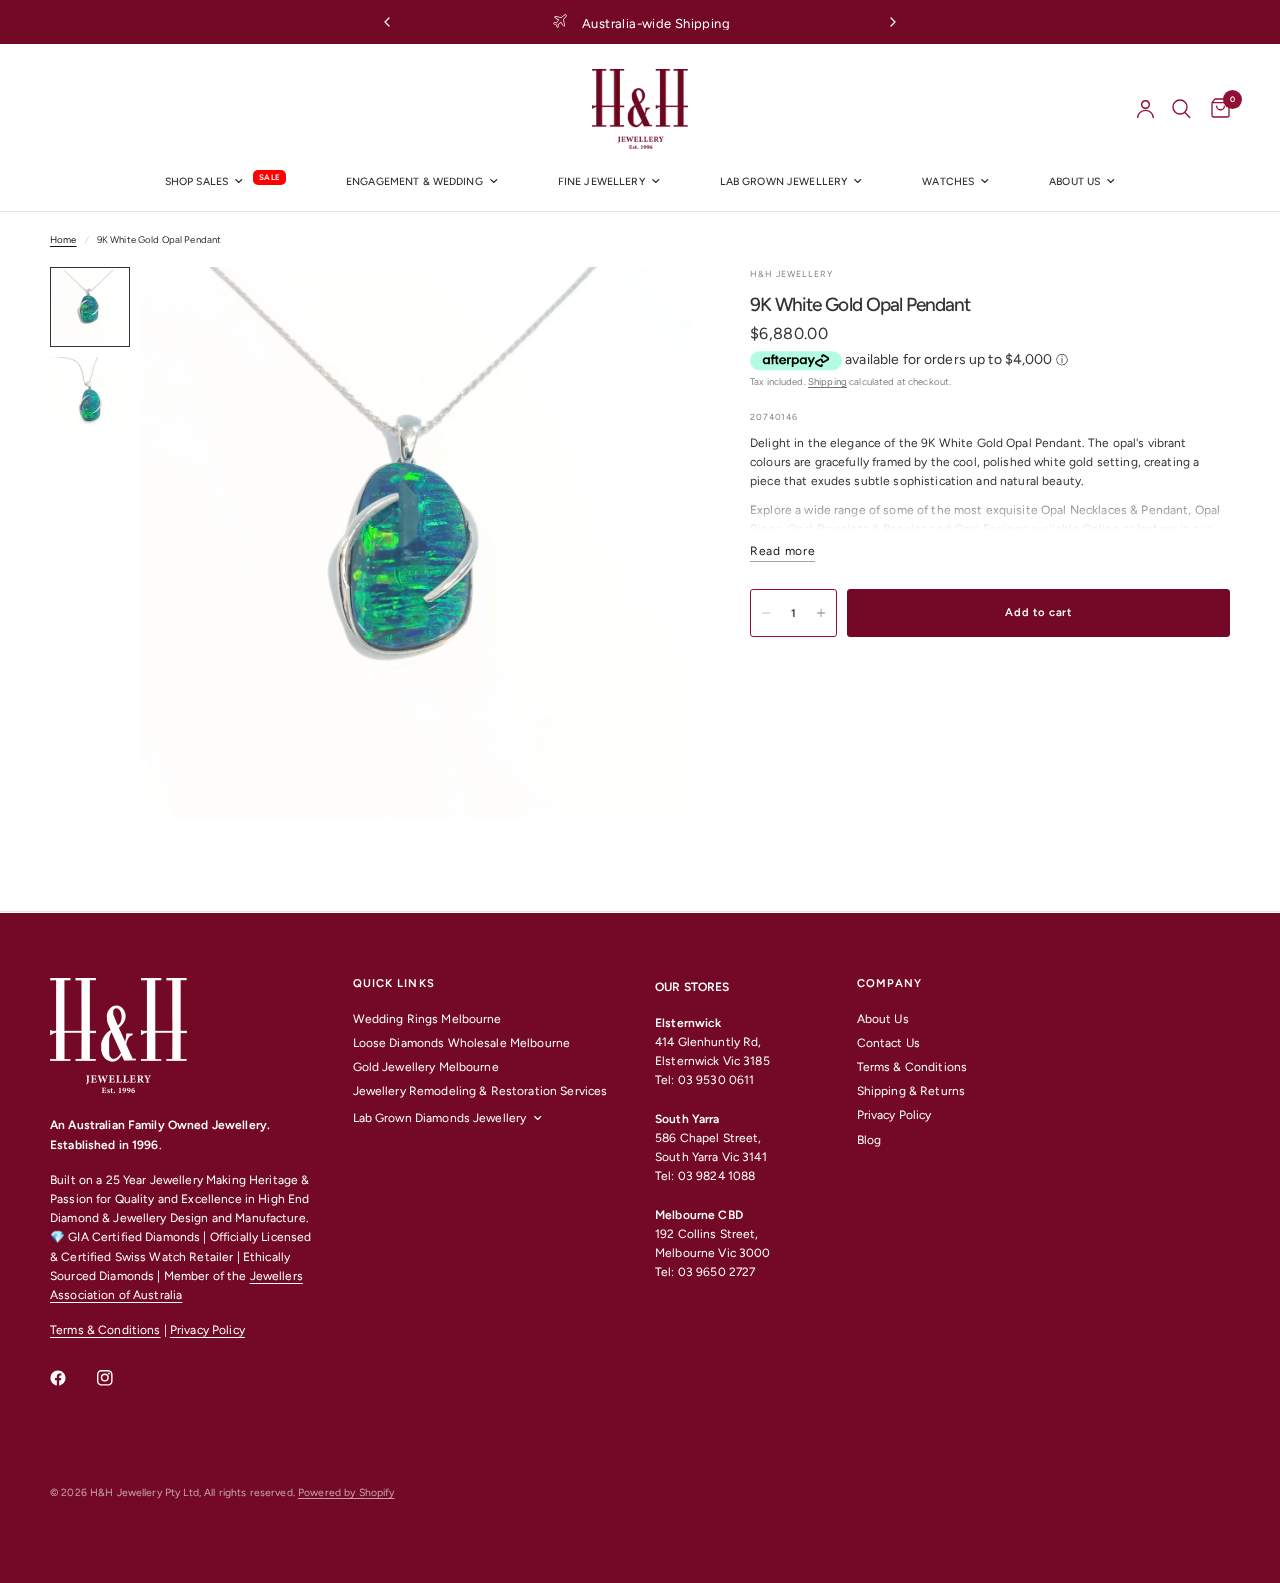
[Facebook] (72, 1378)
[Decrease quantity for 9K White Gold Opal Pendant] (766, 613)
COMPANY (890, 983)
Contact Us (888, 1043)
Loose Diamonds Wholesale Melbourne (462, 1043)
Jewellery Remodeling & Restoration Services (480, 1091)
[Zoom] (649, 309)
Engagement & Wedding (414, 181)
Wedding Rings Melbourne (427, 1019)
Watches (948, 181)
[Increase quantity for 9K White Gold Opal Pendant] (821, 613)
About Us (883, 1019)
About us (1074, 181)
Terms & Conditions (105, 1330)
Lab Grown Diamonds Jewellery (440, 1118)
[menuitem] (225, 182)
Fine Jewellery (601, 181)
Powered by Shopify (346, 1492)
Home (63, 239)
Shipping (827, 381)
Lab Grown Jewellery (784, 181)
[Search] (1181, 109)
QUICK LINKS (394, 983)
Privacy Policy (207, 1330)
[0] (1215, 109)
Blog (869, 1140)
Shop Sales (196, 181)
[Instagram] (119, 1378)
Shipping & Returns (911, 1091)
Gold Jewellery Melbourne (426, 1067)
